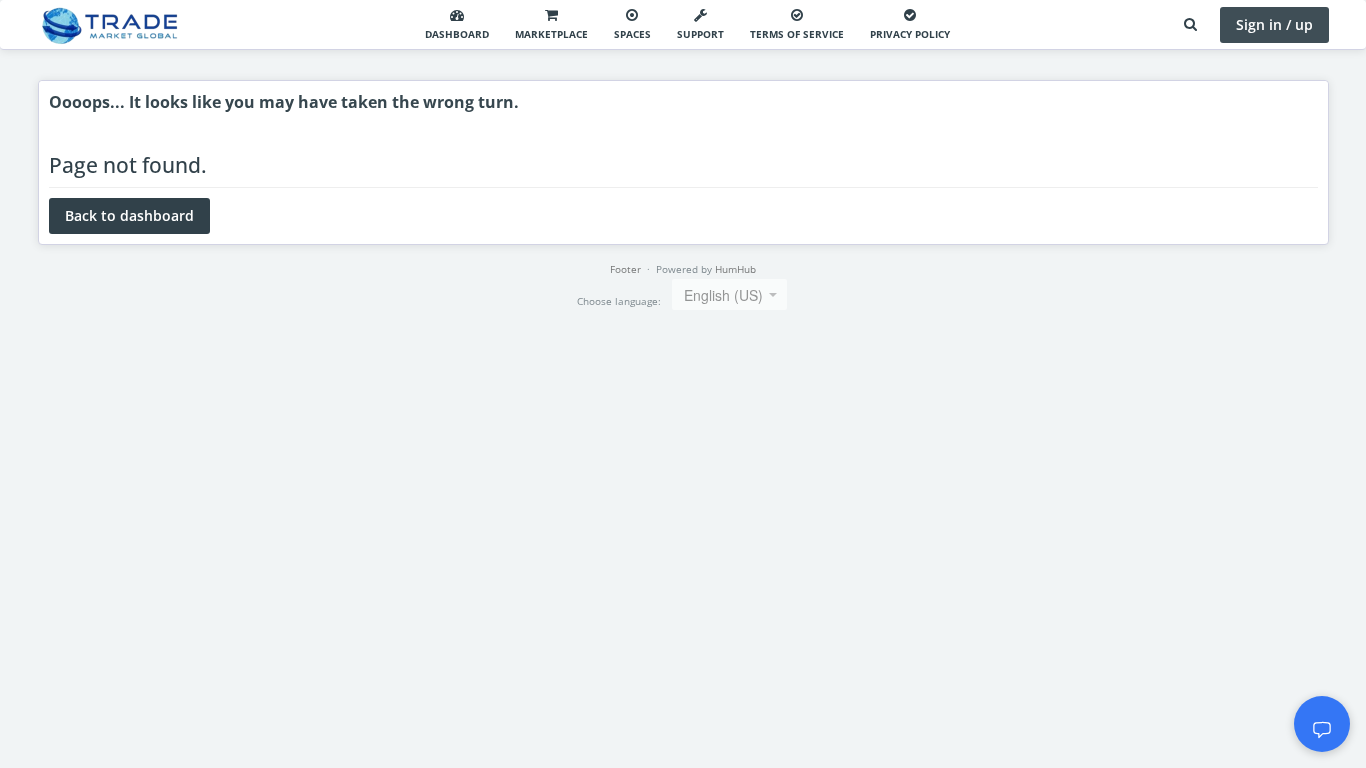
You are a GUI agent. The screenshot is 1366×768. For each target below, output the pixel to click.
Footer (625, 269)
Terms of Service (797, 34)
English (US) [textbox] (723, 295)
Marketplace (551, 34)
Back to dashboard (129, 215)
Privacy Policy (910, 34)
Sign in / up (1274, 24)
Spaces (632, 34)
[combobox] (729, 294)
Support (700, 34)
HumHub (735, 269)
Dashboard (457, 34)
